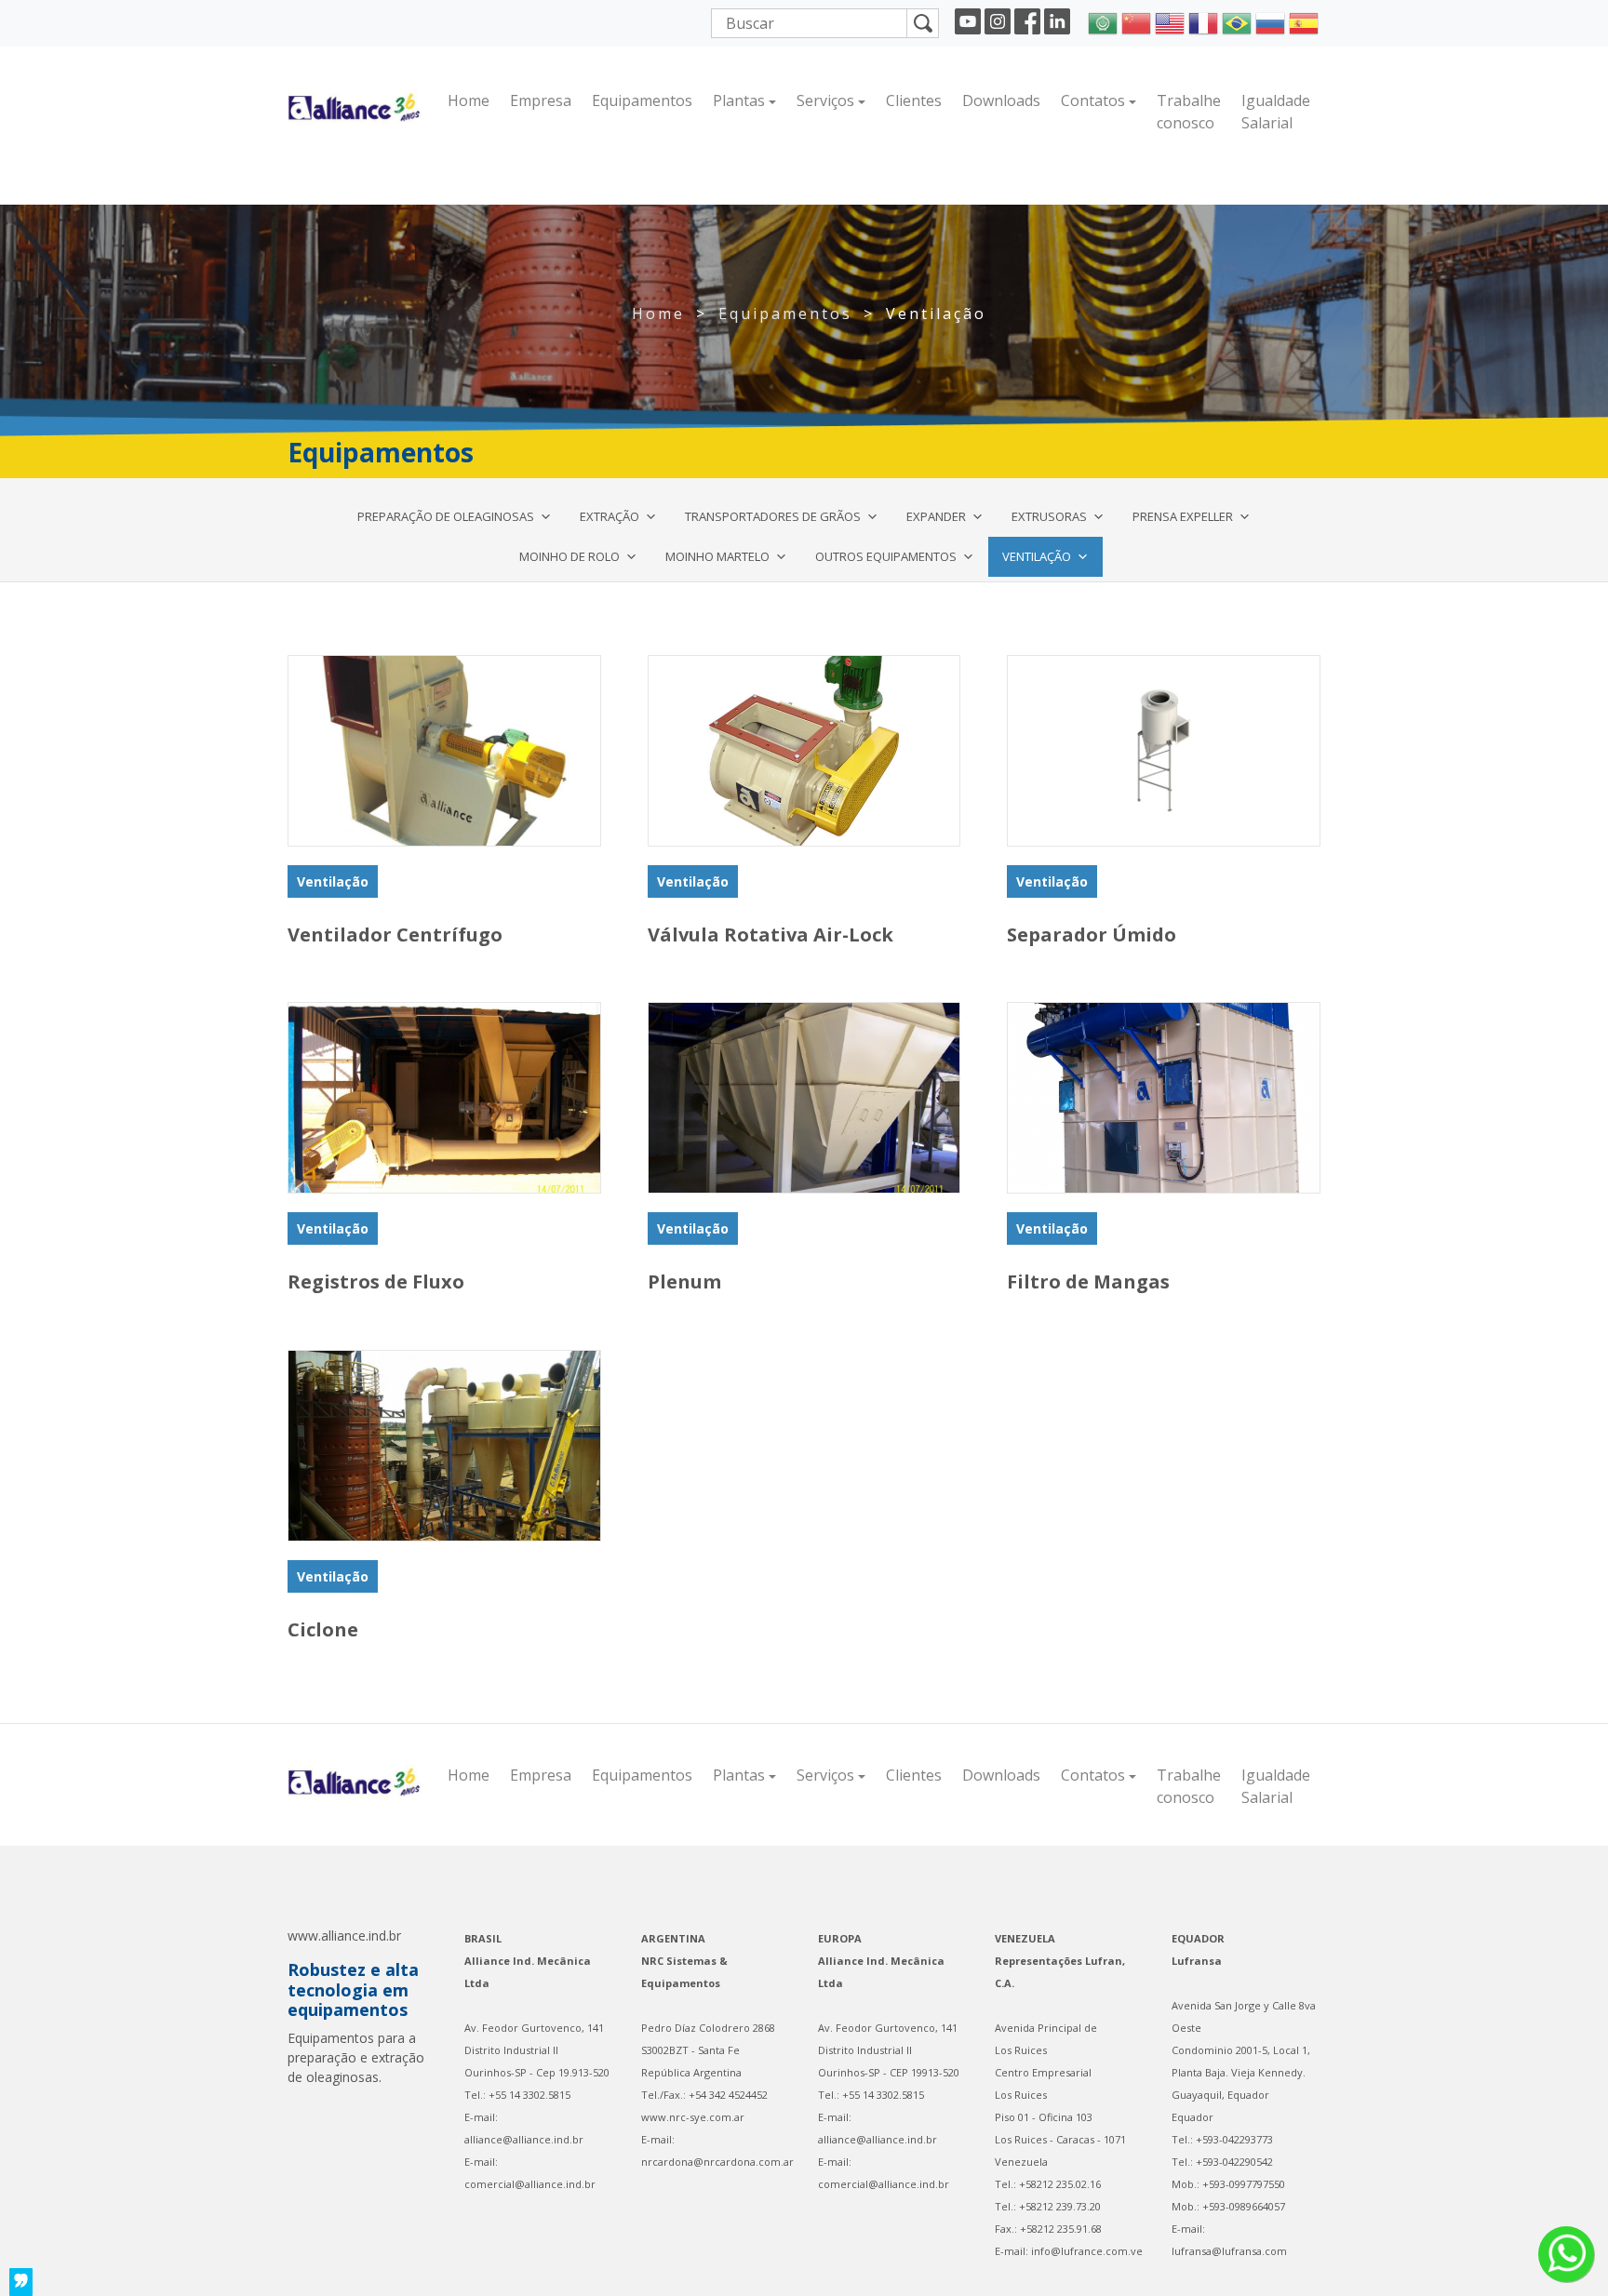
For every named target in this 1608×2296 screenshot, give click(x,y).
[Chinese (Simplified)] (1136, 21)
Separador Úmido (1092, 934)
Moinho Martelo (717, 556)
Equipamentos (642, 100)
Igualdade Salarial (1276, 112)
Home (469, 100)
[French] (1203, 21)
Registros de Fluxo (376, 1281)
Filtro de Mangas (1088, 1281)
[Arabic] (1103, 21)
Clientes (914, 100)
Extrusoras (1049, 516)
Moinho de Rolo (569, 556)
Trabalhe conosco (1189, 112)
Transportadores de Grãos (773, 516)
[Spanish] (1304, 21)
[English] (1170, 21)
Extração (610, 516)
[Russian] (1270, 21)
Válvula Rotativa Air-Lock (770, 934)
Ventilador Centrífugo (395, 934)
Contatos (1093, 100)
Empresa (541, 100)
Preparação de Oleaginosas (446, 516)
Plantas (739, 100)
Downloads (1001, 100)
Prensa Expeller (1183, 516)
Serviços (825, 100)
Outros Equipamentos (886, 556)
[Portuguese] (1237, 21)
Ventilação (1037, 556)
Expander (936, 516)
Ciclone (323, 1629)
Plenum (684, 1281)
